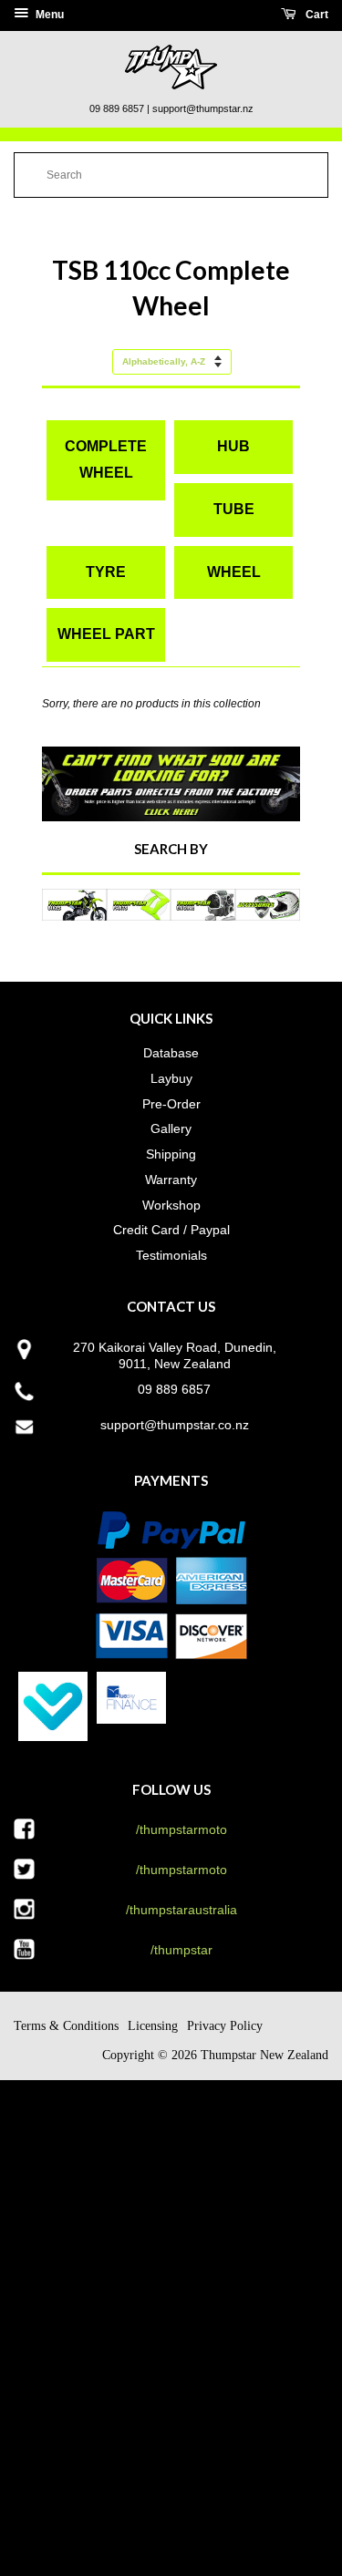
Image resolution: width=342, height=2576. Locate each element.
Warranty (171, 1180)
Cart (316, 15)
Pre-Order (171, 1104)
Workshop (171, 1205)
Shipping (171, 1154)
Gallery (171, 1128)
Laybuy (171, 1078)
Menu (48, 15)
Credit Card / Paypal (171, 1230)
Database (171, 1053)
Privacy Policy (225, 2026)
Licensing (153, 2026)
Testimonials (171, 1255)
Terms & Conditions (66, 2026)
